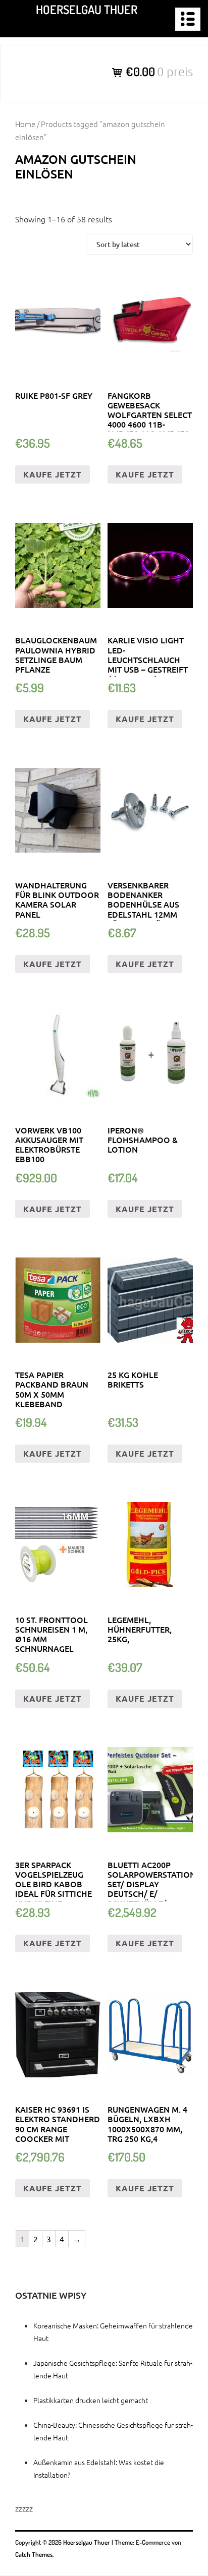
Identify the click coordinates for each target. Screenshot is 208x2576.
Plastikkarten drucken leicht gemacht (91, 2400)
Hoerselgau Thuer (87, 9)
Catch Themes (34, 2554)
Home (25, 124)
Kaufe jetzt (53, 474)
